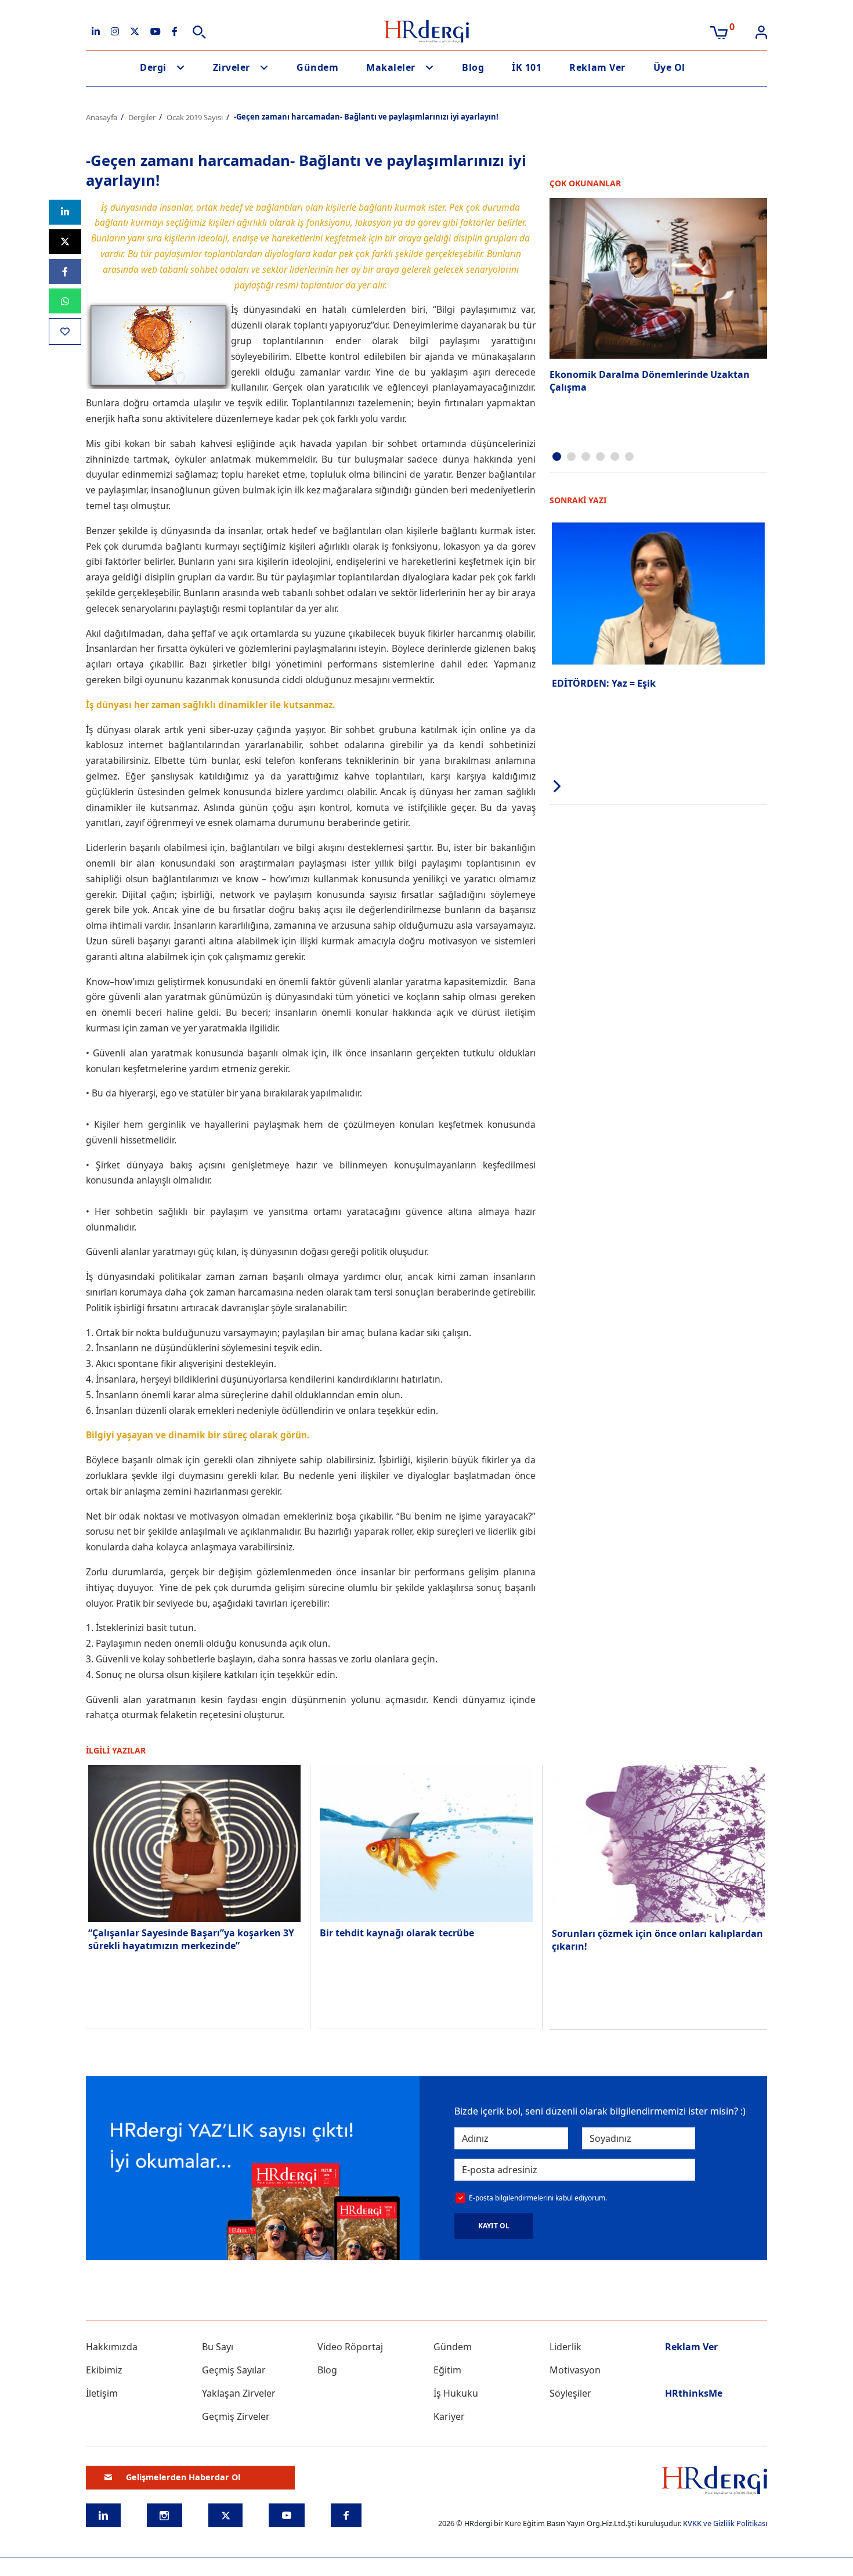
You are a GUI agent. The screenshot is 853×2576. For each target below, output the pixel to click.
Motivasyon (575, 2370)
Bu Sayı (218, 2347)
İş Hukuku (456, 2393)
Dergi (153, 67)
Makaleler (391, 67)
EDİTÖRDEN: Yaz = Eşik (604, 683)
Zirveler (232, 67)
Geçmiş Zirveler (236, 2416)
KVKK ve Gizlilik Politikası (725, 2523)
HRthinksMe (694, 2393)
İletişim (102, 2393)
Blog (473, 67)
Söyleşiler (570, 2393)
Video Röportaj (350, 2347)
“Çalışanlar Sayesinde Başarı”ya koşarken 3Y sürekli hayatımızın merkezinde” (191, 1939)
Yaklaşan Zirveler (239, 2393)
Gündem (317, 67)
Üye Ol (669, 67)
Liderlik (565, 2347)
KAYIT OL (494, 2226)
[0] (719, 31)
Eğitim (447, 2370)
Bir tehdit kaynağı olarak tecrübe (397, 1933)
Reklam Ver (597, 67)
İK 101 (527, 67)
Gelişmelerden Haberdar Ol (183, 2477)
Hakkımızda (112, 2347)
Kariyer (449, 2416)
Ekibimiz (104, 2370)
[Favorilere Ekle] (65, 331)
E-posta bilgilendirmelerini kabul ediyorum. (538, 2198)
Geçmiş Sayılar (234, 2370)
